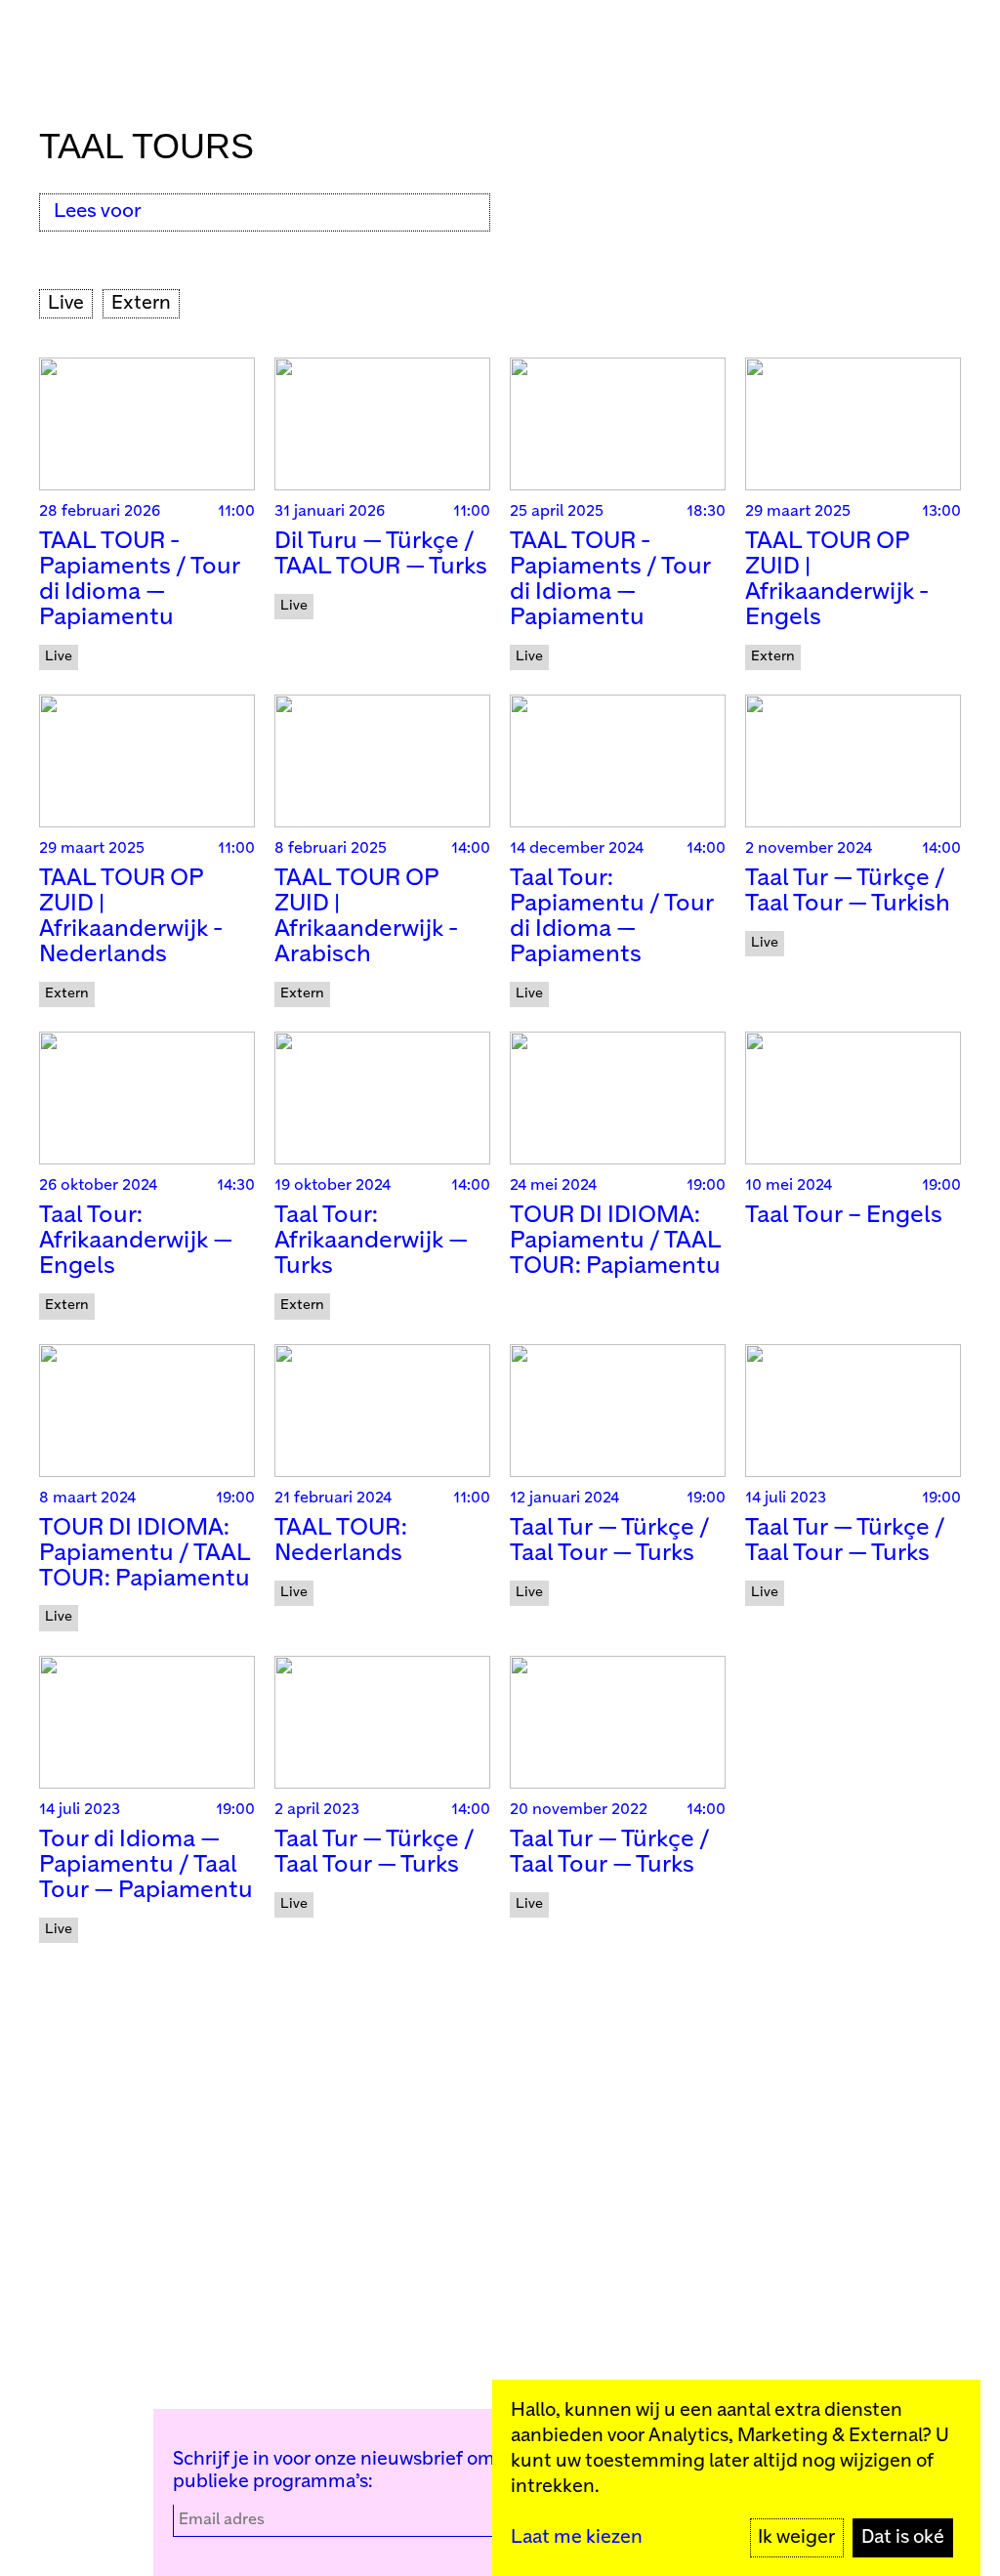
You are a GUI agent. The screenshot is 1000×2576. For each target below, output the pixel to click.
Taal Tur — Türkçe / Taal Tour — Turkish (848, 891)
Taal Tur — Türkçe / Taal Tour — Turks (610, 1541)
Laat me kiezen (577, 2537)
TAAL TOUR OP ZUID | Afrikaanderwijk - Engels (837, 580)
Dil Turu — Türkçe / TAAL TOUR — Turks (381, 554)
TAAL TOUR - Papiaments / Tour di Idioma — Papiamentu (140, 580)
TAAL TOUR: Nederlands (341, 1541)
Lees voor (98, 211)
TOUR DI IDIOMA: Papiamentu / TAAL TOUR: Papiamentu (616, 1241)
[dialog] (736, 2478)
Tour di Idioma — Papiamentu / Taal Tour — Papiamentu (146, 1865)
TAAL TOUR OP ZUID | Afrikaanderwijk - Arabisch (366, 917)
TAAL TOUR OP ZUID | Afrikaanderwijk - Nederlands (131, 917)
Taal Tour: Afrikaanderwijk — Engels (136, 1241)
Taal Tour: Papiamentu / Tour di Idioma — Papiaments (612, 917)
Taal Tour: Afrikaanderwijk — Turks (371, 1241)
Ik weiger (796, 2537)
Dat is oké (903, 2537)
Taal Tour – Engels (844, 1216)
